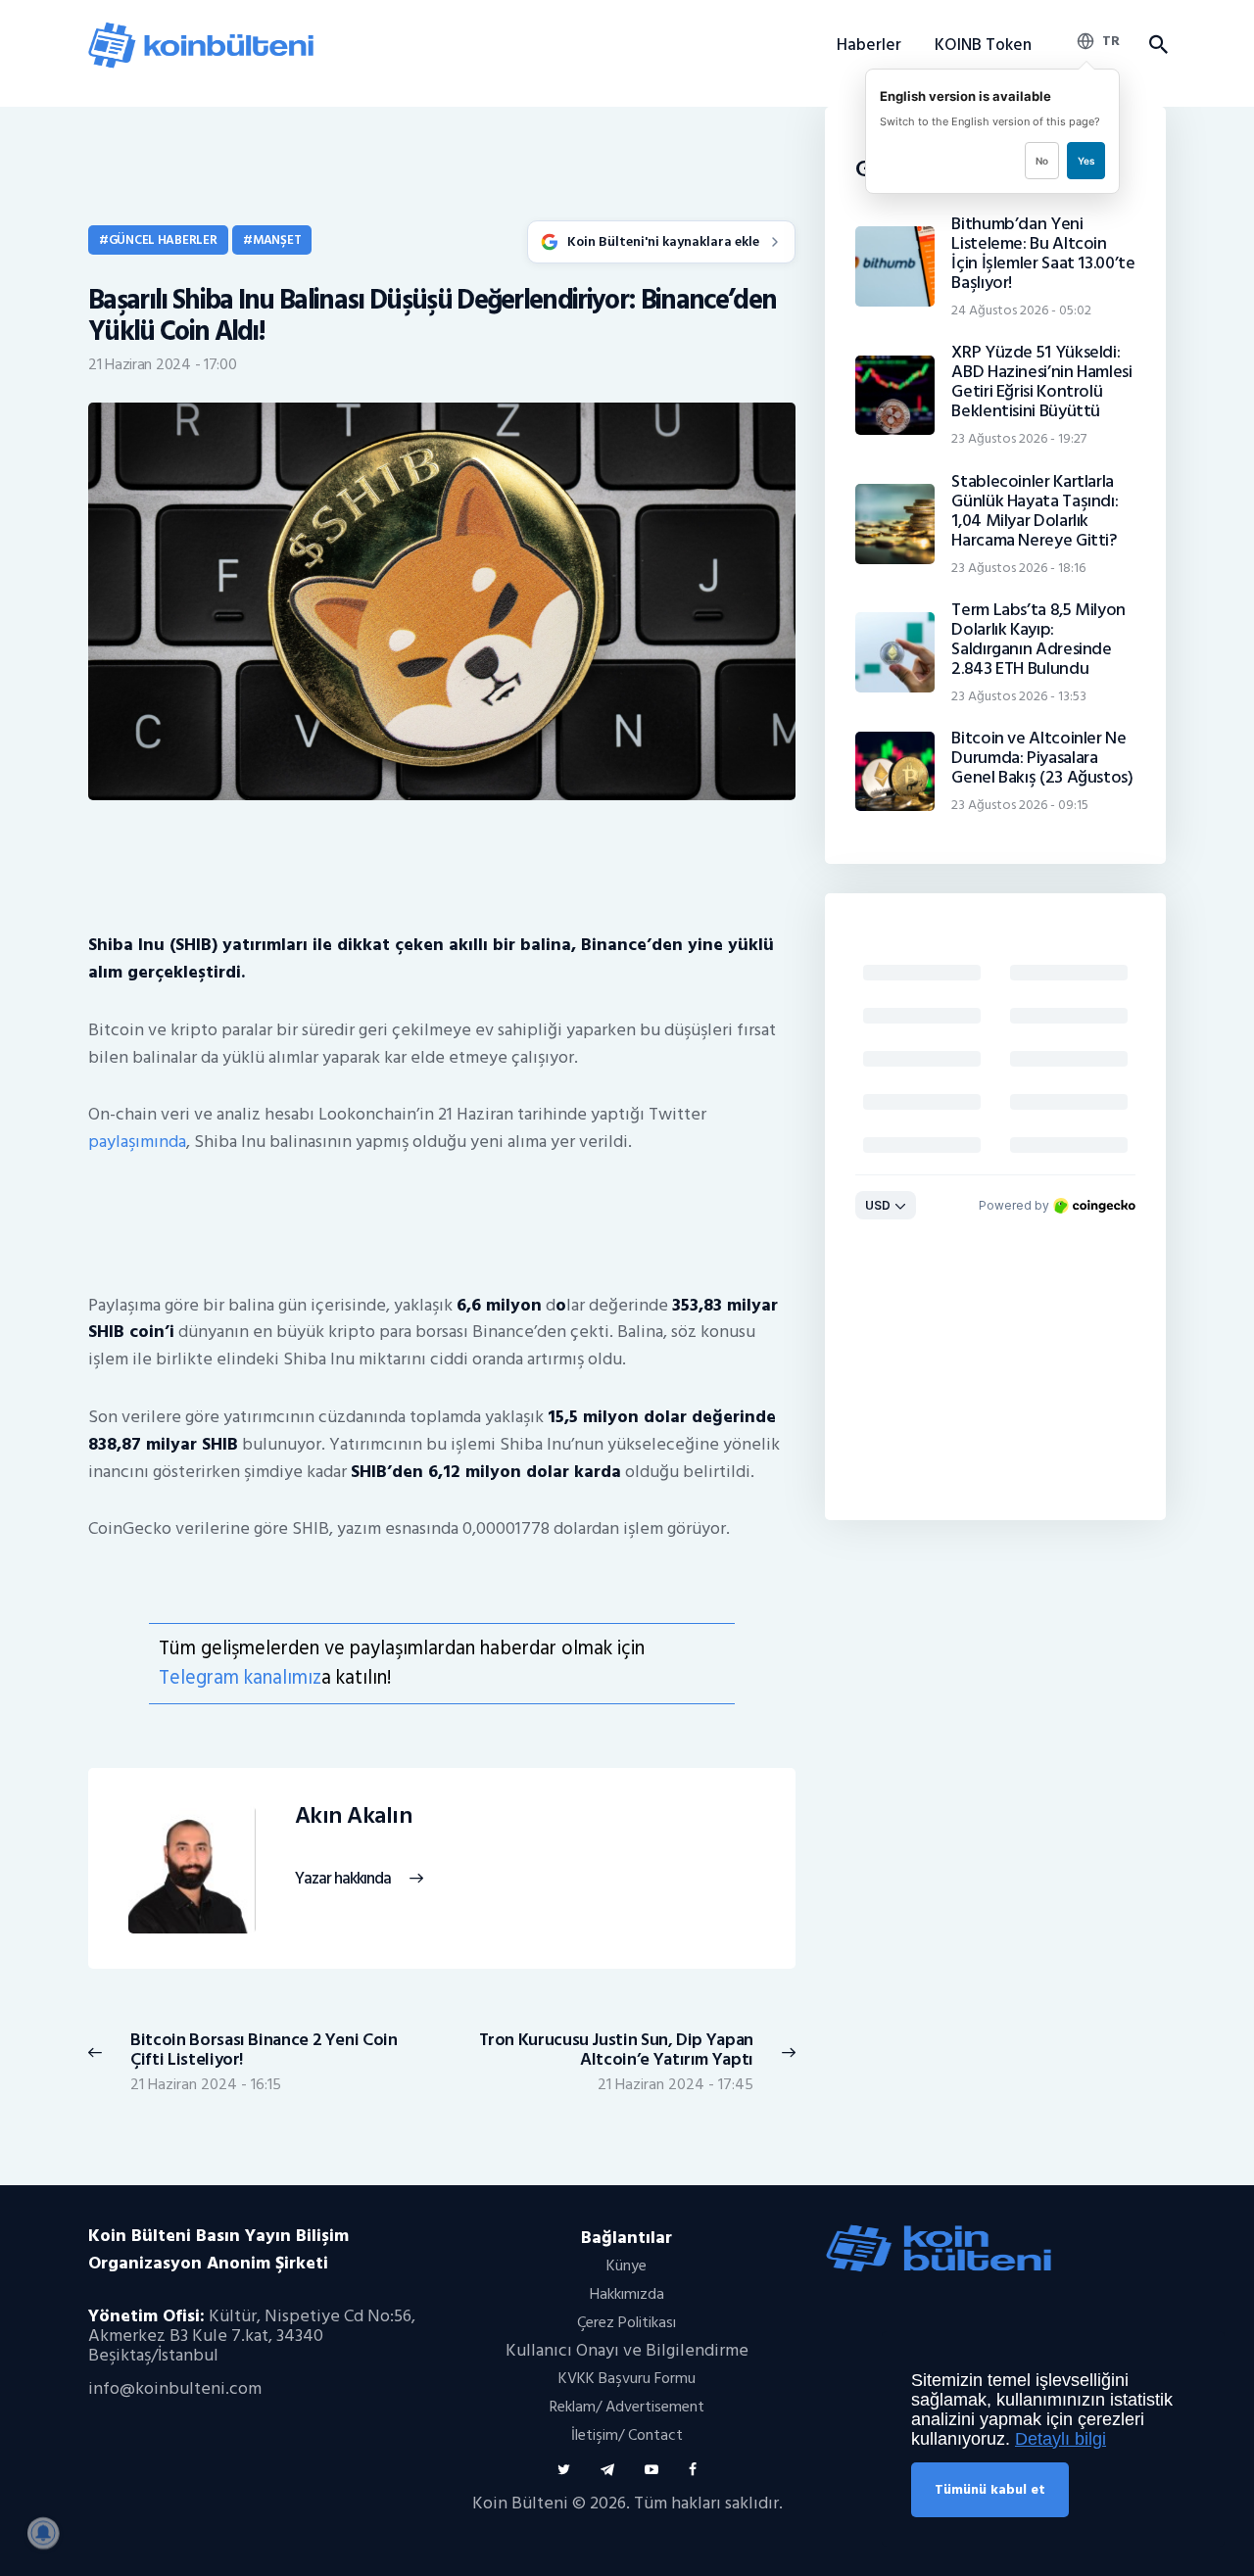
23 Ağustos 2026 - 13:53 (1019, 696)
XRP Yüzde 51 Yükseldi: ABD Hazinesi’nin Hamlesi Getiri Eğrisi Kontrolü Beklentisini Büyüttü (1041, 382)
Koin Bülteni (520, 2503)
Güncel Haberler (163, 240)
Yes (1086, 161)
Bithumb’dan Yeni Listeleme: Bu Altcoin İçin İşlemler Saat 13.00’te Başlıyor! (1043, 254)
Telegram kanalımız (240, 1677)
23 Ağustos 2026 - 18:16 (1018, 568)
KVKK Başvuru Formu (627, 2378)
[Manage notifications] (43, 2533)
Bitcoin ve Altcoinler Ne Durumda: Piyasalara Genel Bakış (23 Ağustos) (1042, 758)
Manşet (277, 240)
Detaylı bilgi (1061, 2439)
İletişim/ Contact (627, 2435)
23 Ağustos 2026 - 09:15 (1020, 805)
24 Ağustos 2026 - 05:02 (1021, 310)
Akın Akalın (354, 1816)
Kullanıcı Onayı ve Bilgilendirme (627, 2350)
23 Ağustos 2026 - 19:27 (1019, 438)
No (1042, 161)
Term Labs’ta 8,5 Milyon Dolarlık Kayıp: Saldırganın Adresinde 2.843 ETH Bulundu (1038, 640)
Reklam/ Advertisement (627, 2407)
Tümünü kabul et (990, 2489)
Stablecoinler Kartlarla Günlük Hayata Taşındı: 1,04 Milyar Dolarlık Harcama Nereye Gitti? (1035, 511)
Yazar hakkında (343, 1879)
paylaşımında (137, 1142)
